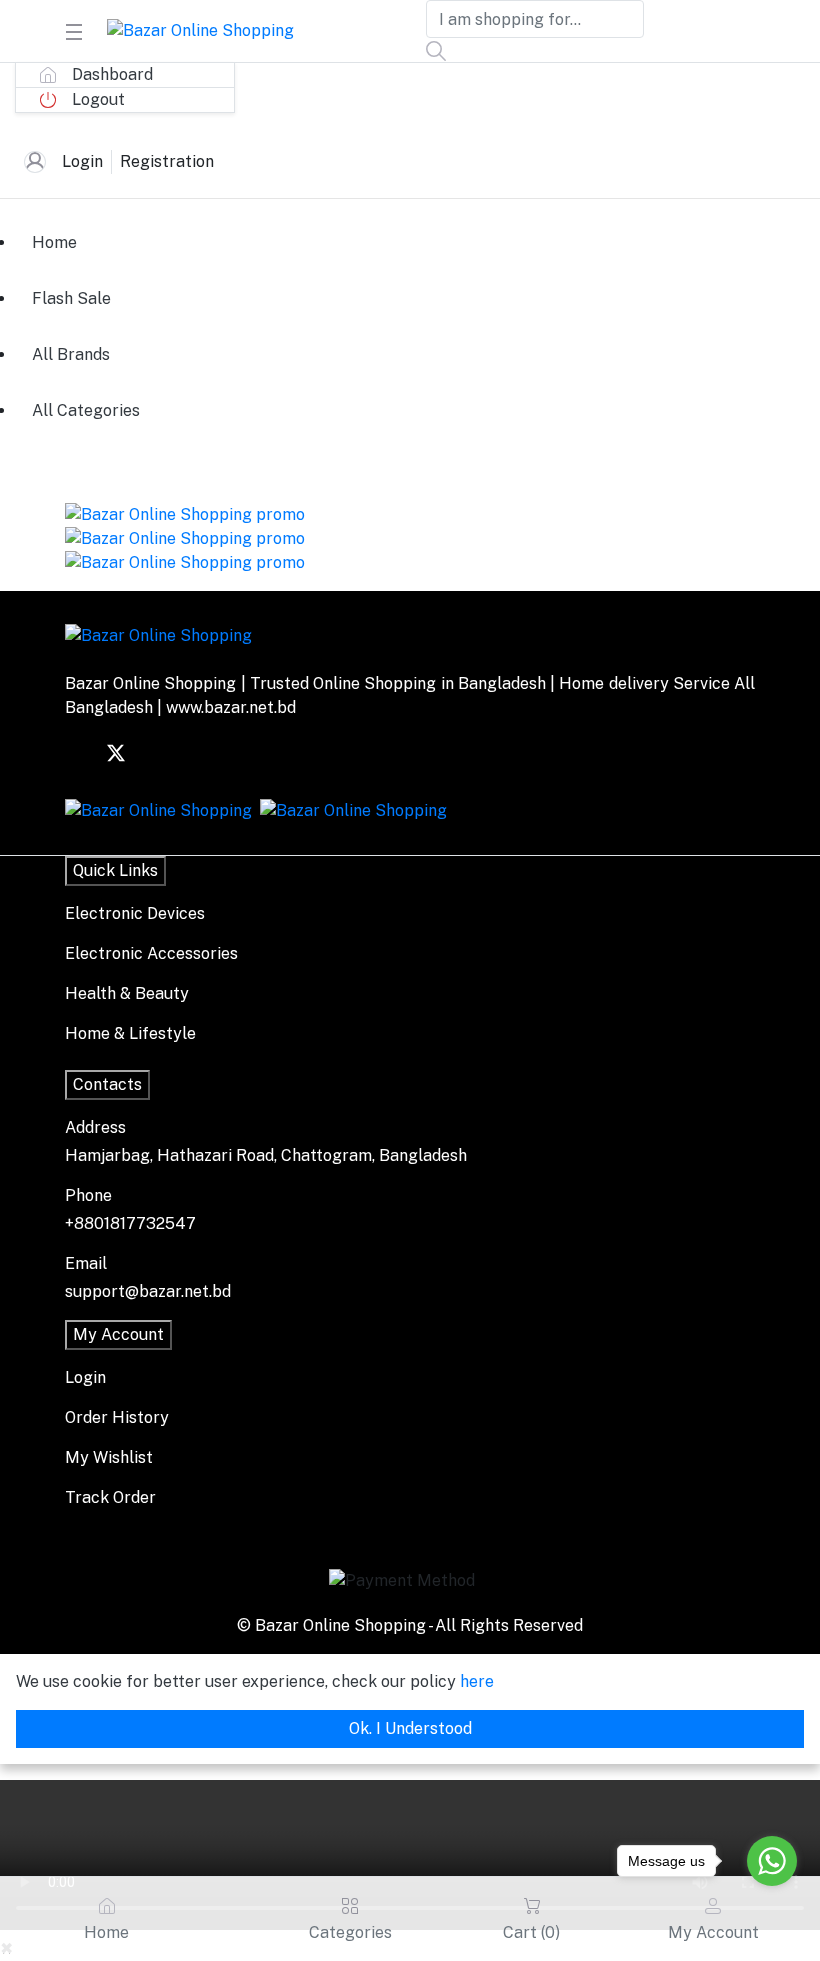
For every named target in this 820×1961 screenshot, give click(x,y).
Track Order (110, 1497)
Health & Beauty (127, 993)
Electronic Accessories (151, 953)
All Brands (71, 354)
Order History (117, 1417)
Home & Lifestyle (130, 1033)
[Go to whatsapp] (772, 1861)
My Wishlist (109, 1457)
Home (54, 242)
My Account (118, 1334)
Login (82, 161)
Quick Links (115, 870)
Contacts (107, 1084)
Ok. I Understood (410, 1728)
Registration (167, 161)
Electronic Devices (135, 913)
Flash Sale (71, 298)
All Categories (86, 410)
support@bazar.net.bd (148, 1291)
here (477, 1681)
